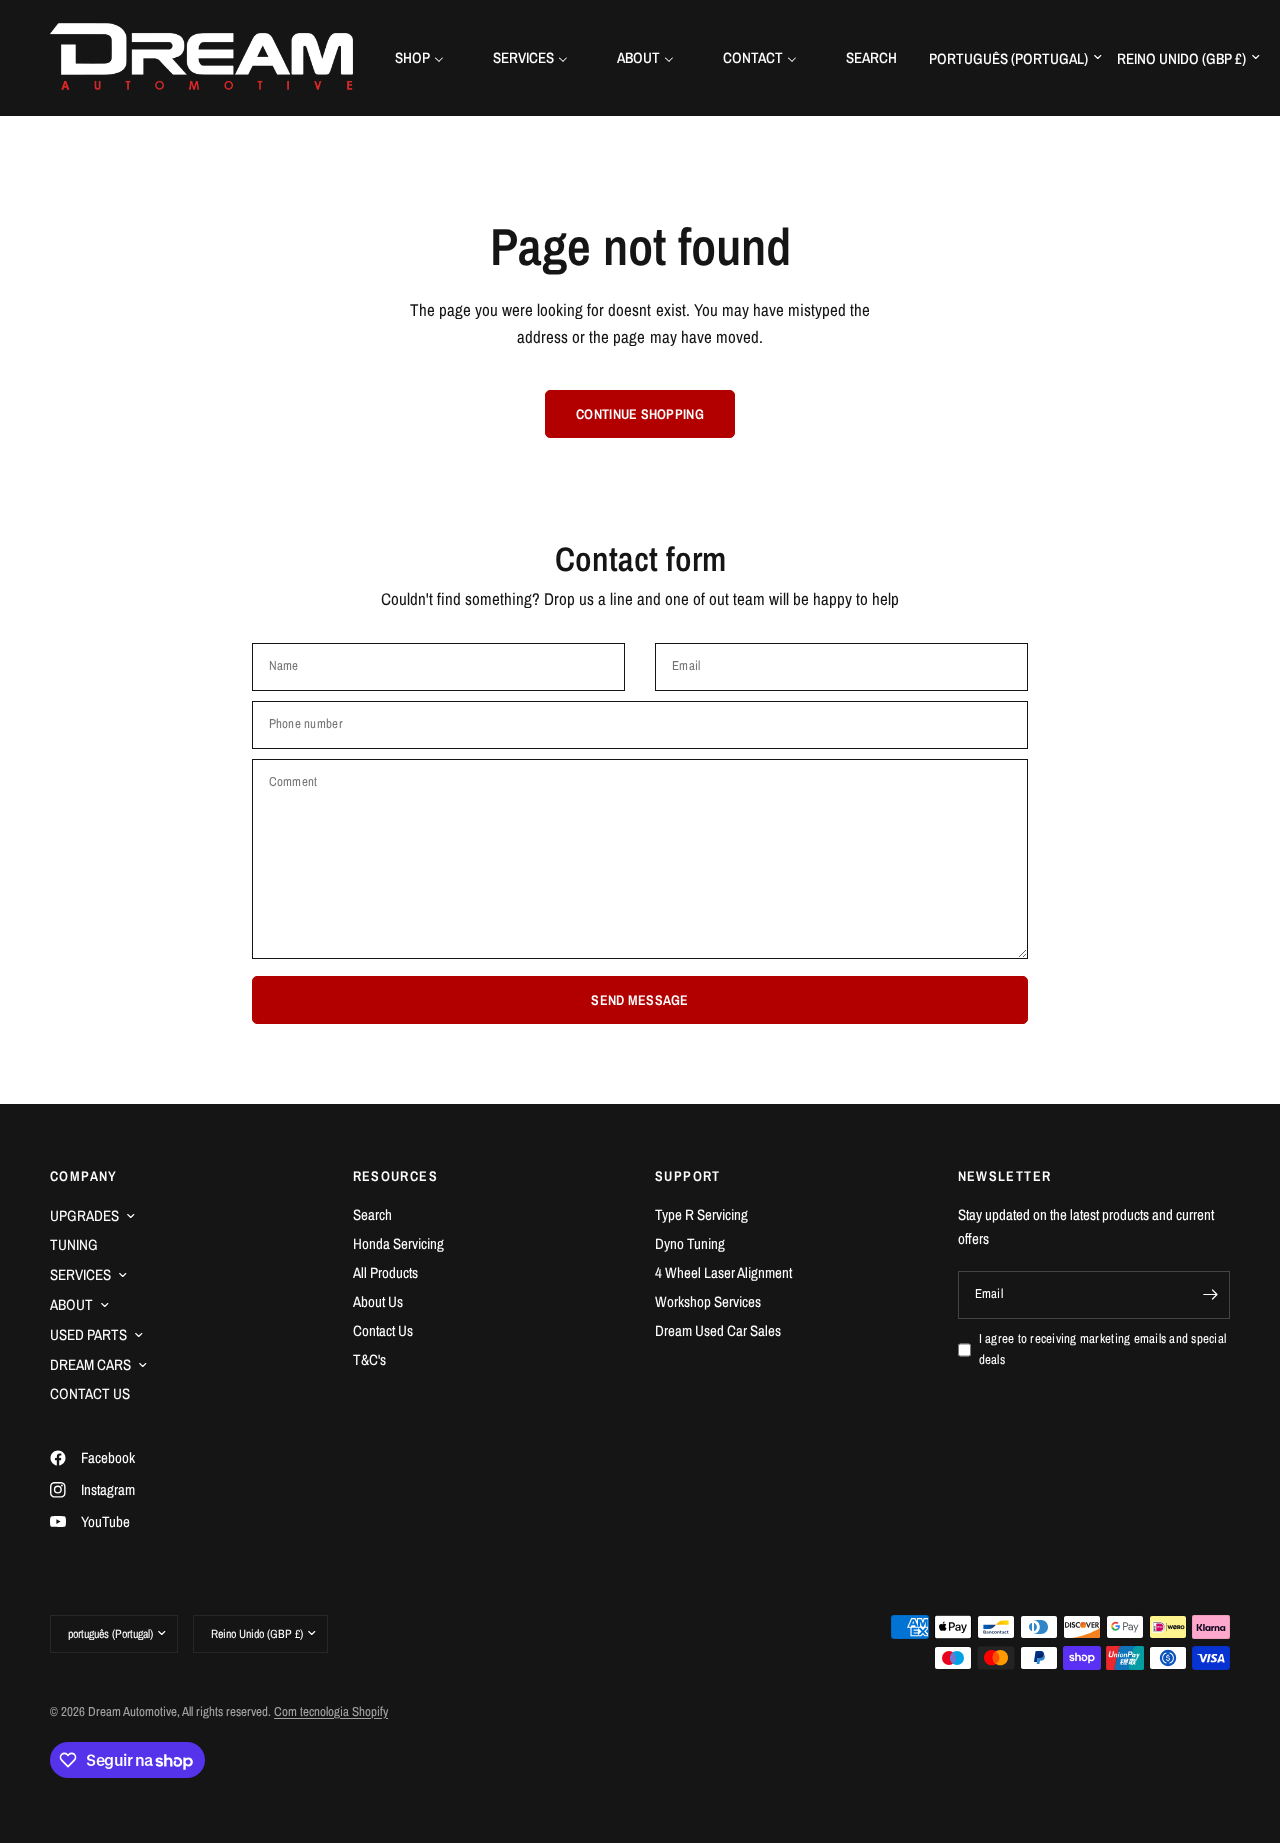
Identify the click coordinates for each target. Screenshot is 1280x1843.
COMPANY (84, 1176)
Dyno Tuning (690, 1243)
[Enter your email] (1210, 1295)
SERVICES (80, 1274)
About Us (378, 1301)
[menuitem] (427, 57)
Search (372, 1214)
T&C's (369, 1359)
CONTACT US (90, 1393)
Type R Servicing (701, 1214)
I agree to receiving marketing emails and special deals (1103, 1349)
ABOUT (71, 1304)
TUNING (74, 1244)
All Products (385, 1272)
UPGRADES (84, 1215)
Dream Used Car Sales (718, 1330)
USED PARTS (88, 1334)
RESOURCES (396, 1176)
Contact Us (383, 1330)
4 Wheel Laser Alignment (723, 1272)
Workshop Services (708, 1301)
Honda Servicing (398, 1243)
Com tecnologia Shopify (331, 1711)
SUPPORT (688, 1176)
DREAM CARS (90, 1364)
